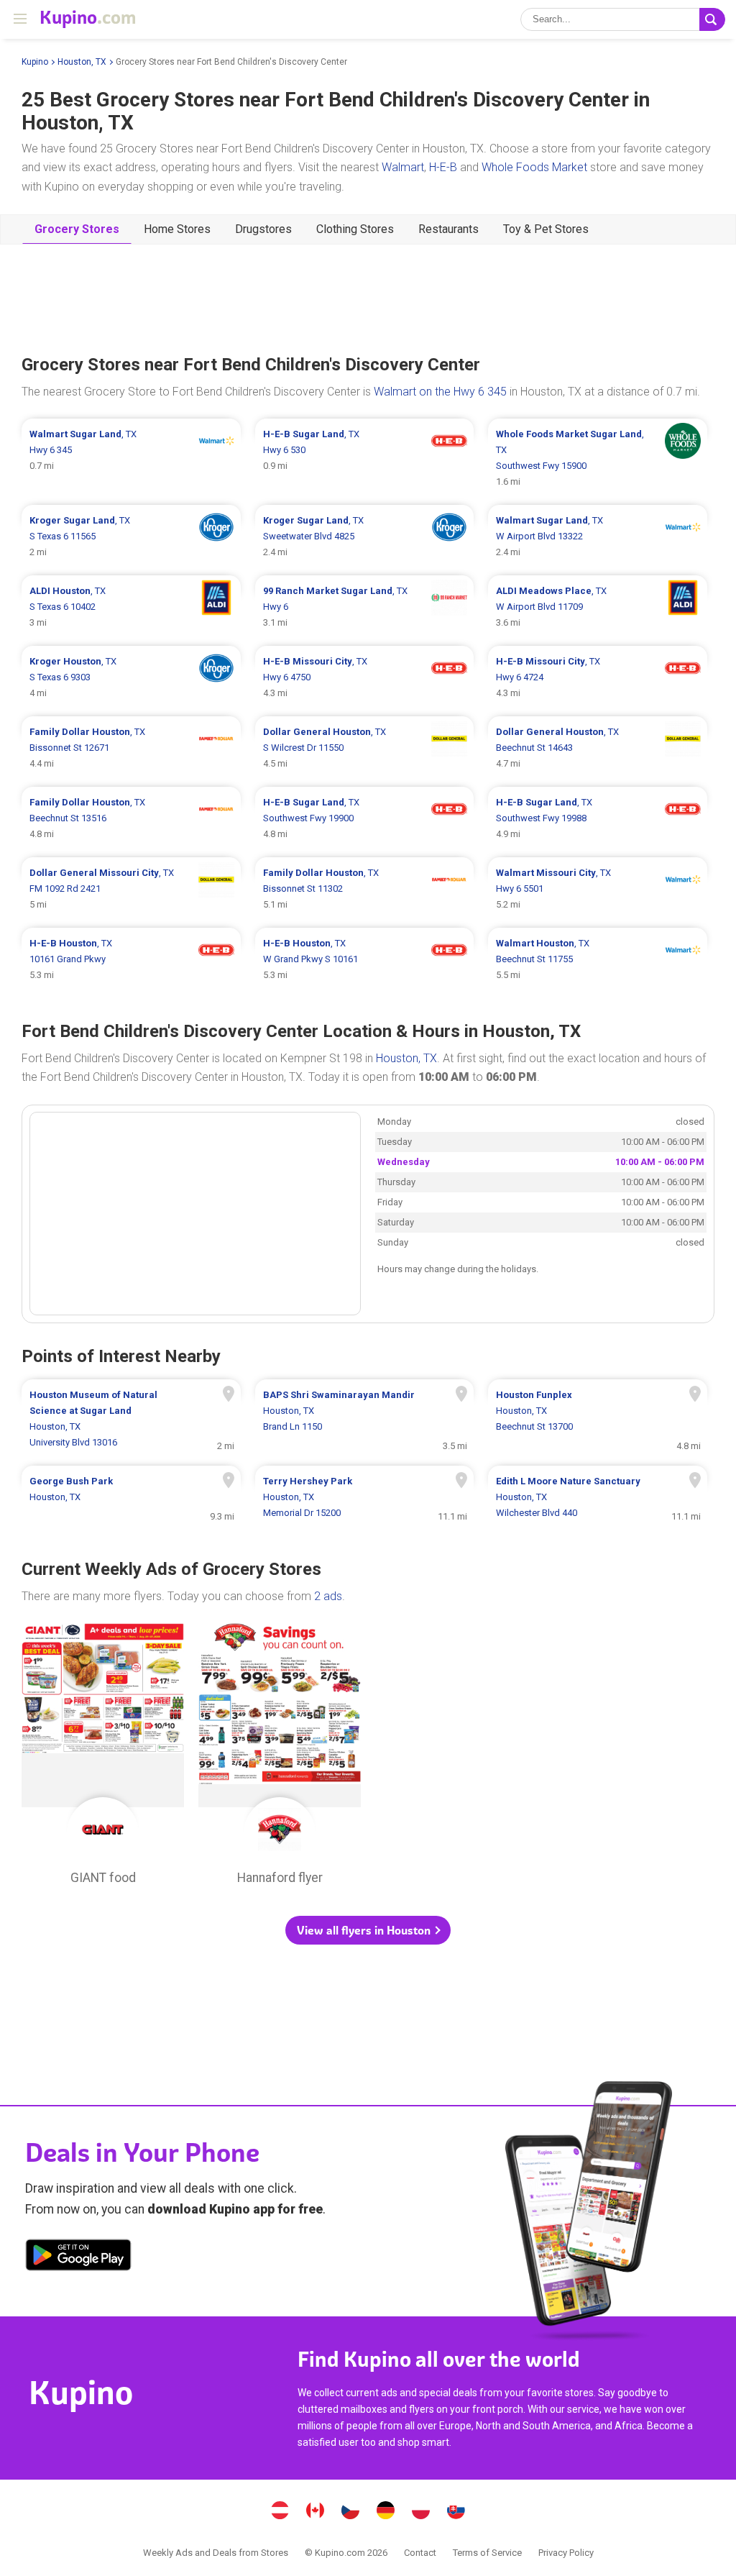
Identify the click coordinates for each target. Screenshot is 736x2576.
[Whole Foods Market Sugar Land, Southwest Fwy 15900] (598, 458)
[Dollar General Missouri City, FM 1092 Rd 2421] (131, 889)
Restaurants (448, 229)
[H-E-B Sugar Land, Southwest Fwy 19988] (598, 818)
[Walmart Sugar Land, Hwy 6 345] (131, 458)
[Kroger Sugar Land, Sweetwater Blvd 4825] (365, 536)
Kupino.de (386, 2512)
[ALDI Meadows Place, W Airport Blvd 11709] (598, 607)
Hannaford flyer (280, 1758)
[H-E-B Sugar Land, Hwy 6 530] (365, 458)
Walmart (403, 167)
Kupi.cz (351, 2512)
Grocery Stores (77, 229)
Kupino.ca (316, 2512)
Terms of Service (487, 2553)
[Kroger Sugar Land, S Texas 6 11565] (131, 536)
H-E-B (443, 167)
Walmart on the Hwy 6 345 (440, 392)
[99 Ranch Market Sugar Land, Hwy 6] (365, 607)
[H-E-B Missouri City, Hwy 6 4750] (365, 677)
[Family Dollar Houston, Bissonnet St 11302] (365, 889)
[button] (368, 1930)
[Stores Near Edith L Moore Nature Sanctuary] (598, 1497)
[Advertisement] (368, 298)
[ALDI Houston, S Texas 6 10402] (131, 607)
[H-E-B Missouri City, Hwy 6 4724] (598, 677)
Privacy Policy (566, 2553)
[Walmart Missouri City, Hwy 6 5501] (598, 889)
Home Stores (177, 229)
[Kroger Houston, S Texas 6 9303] (131, 677)
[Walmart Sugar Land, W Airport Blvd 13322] (598, 536)
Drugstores (263, 229)
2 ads (328, 1596)
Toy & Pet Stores (546, 229)
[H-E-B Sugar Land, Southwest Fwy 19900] (365, 818)
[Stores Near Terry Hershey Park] (365, 1497)
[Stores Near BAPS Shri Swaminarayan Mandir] (365, 1419)
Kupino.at (280, 2512)
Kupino (35, 62)
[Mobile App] (78, 2257)
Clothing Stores (355, 229)
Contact (420, 2553)
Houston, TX (82, 62)
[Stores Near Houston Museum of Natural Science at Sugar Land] (131, 1419)
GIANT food (103, 1758)
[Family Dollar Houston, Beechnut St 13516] (131, 818)
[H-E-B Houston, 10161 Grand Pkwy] (131, 959)
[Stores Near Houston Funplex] (598, 1419)
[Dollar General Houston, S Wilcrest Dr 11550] (365, 748)
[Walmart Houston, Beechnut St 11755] (598, 959)
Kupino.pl (421, 2512)
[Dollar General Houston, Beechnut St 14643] (598, 748)
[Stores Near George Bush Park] (131, 1497)
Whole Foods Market (534, 167)
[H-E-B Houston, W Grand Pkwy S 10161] (365, 959)
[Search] (712, 19)
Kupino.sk (456, 2512)
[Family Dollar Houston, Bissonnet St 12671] (131, 748)
